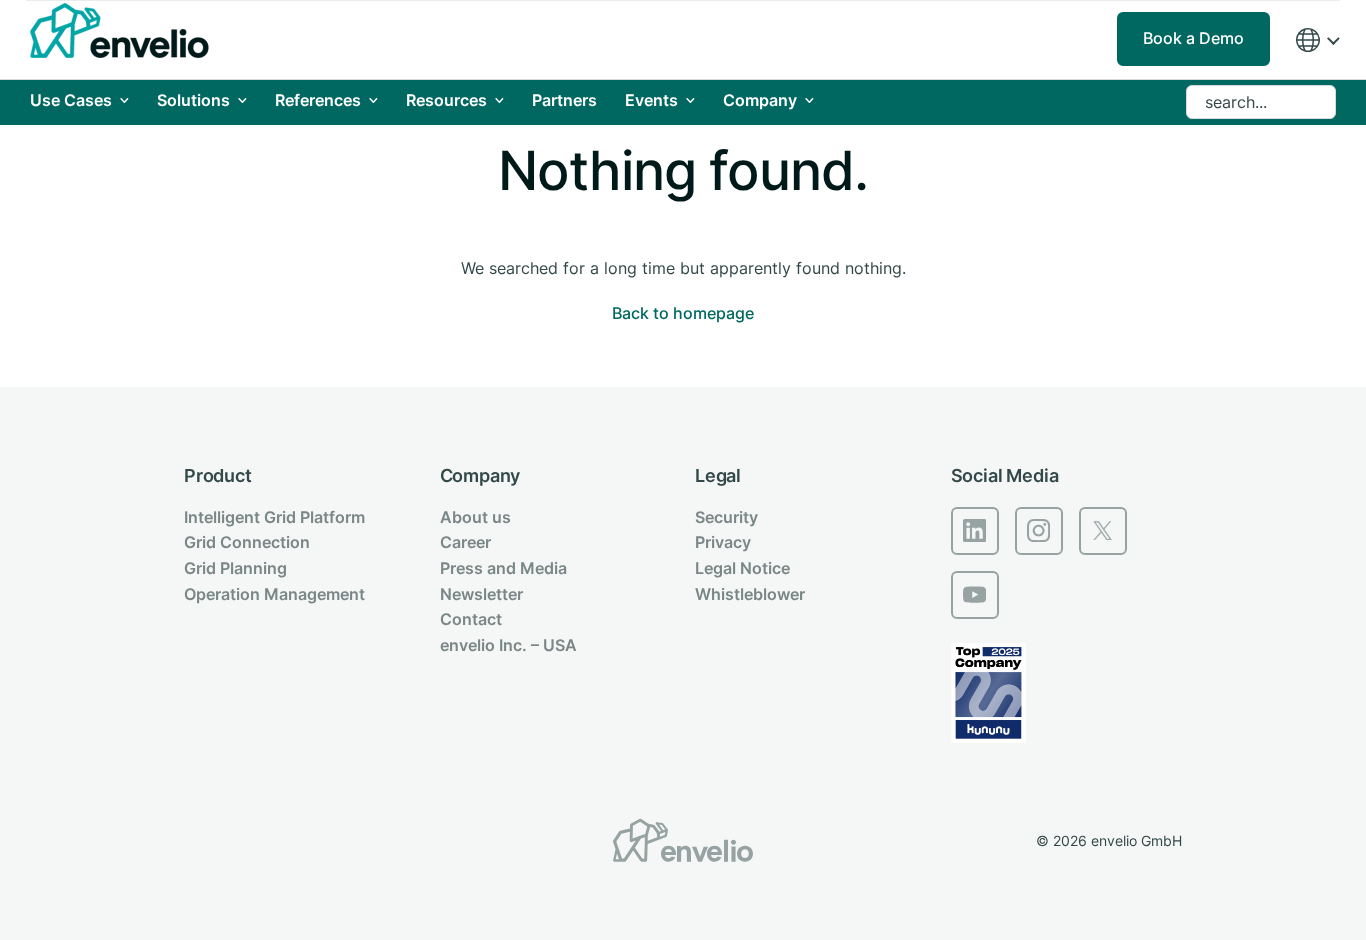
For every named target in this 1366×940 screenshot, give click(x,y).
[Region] (1317, 40)
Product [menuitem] (218, 475)
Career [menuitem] (465, 542)
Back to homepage (683, 313)
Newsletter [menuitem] (481, 594)
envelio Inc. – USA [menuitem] (508, 645)
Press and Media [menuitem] (503, 568)
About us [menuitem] (475, 517)
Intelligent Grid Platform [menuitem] (274, 517)
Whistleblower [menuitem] (750, 594)
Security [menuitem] (726, 517)
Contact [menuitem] (471, 619)
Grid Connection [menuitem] (247, 542)
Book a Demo (1193, 38)
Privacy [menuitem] (723, 542)
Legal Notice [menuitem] (742, 568)
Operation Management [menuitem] (274, 594)
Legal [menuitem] (718, 475)
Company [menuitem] (480, 475)
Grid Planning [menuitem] (235, 568)
